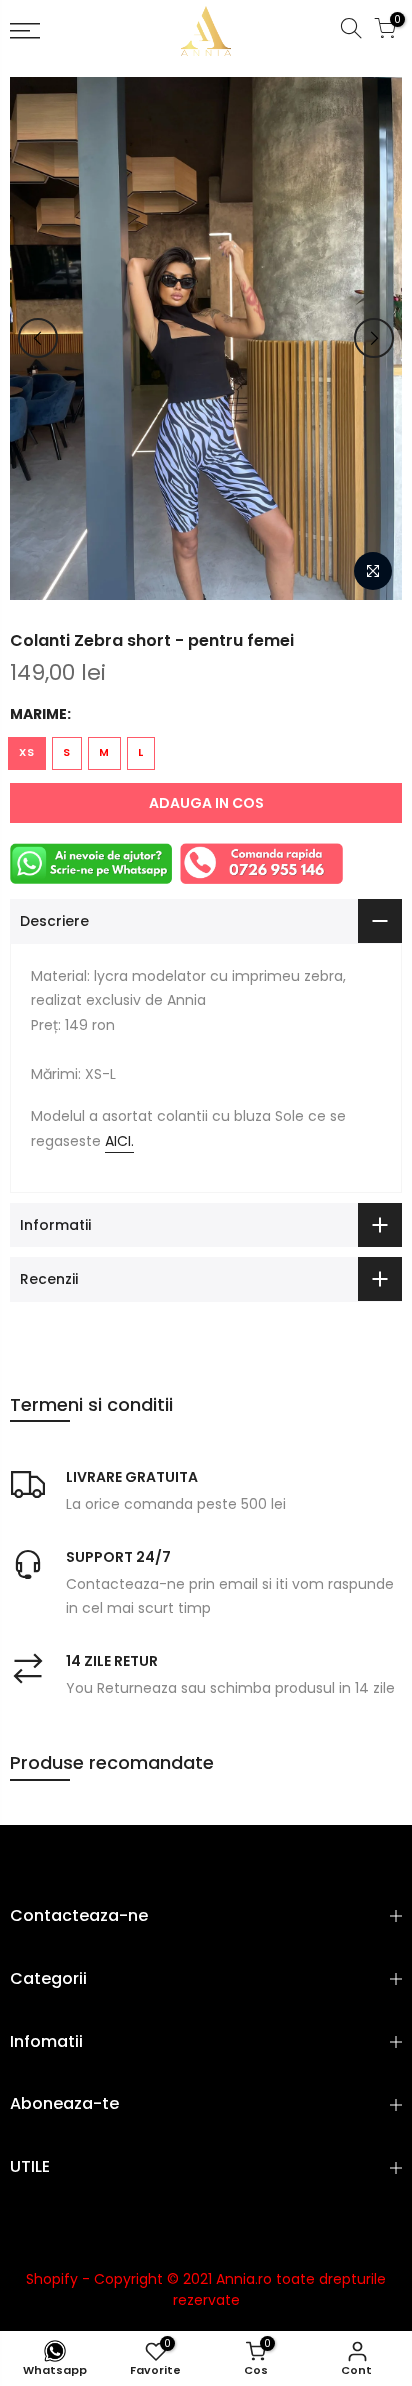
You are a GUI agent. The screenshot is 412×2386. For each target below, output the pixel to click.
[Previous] (38, 338)
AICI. (119, 1141)
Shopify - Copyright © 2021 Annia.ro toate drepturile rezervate (206, 2289)
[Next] (374, 338)
